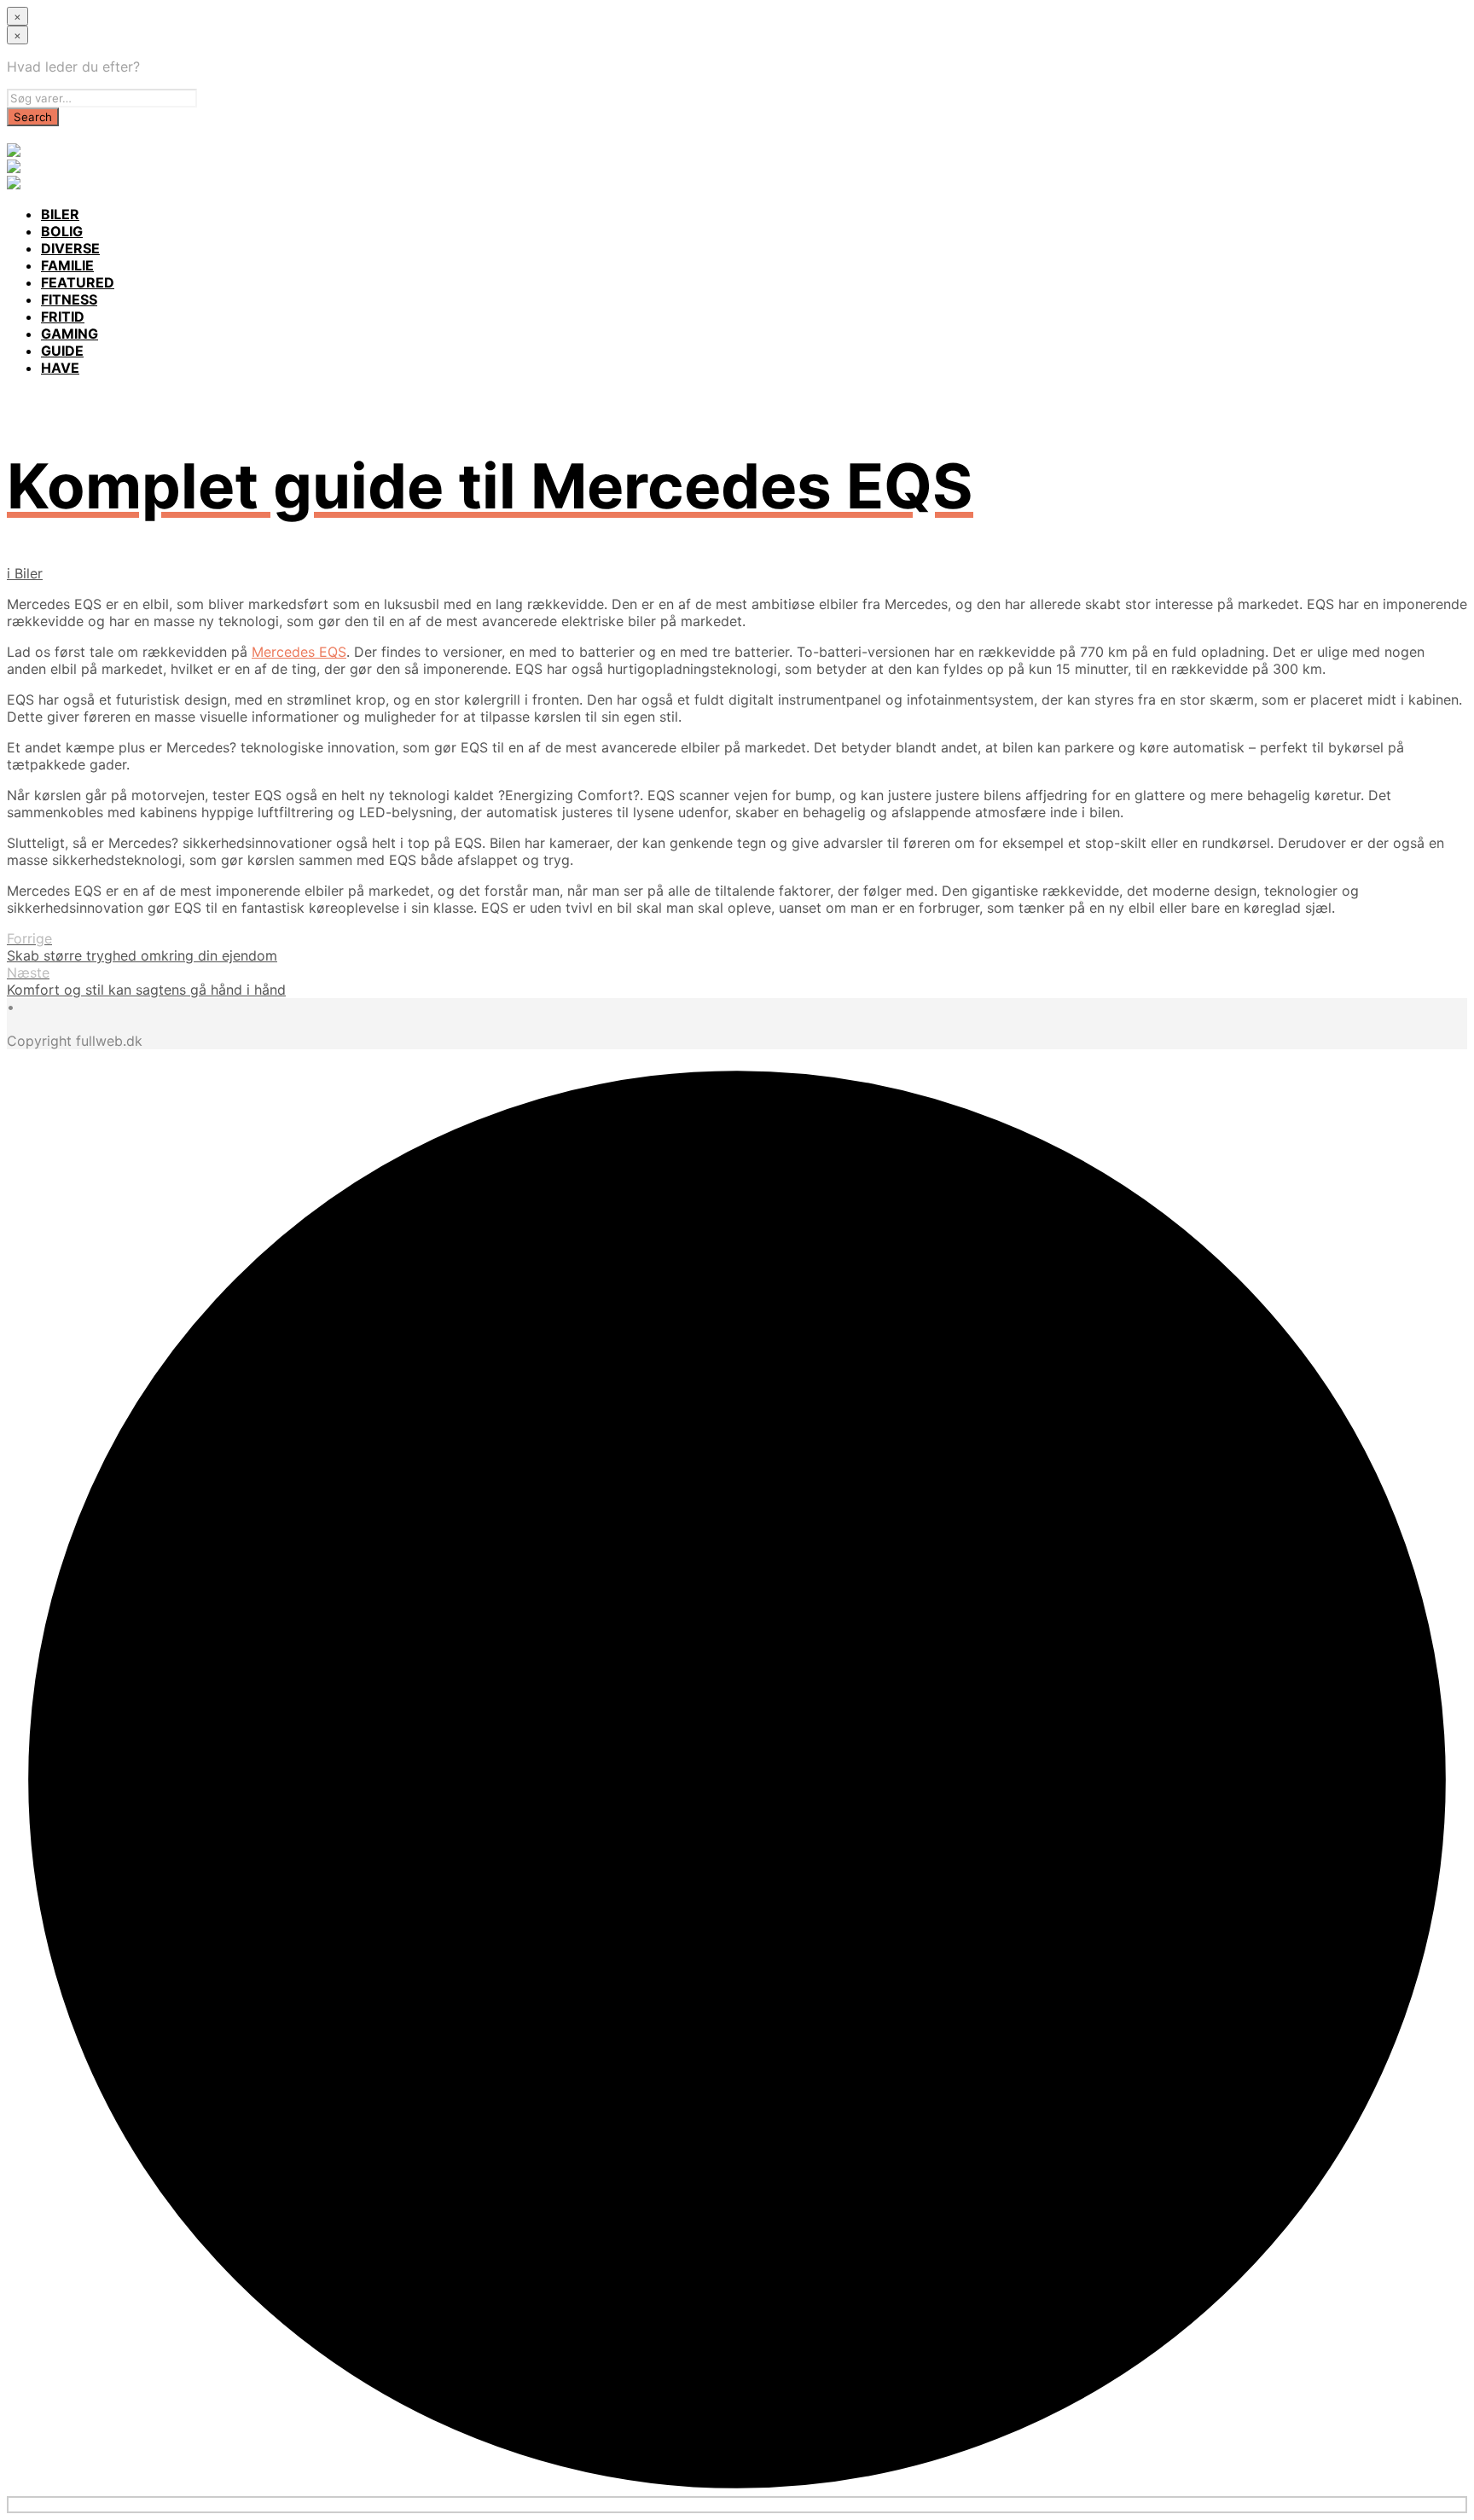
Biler (29, 573)
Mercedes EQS (299, 652)
